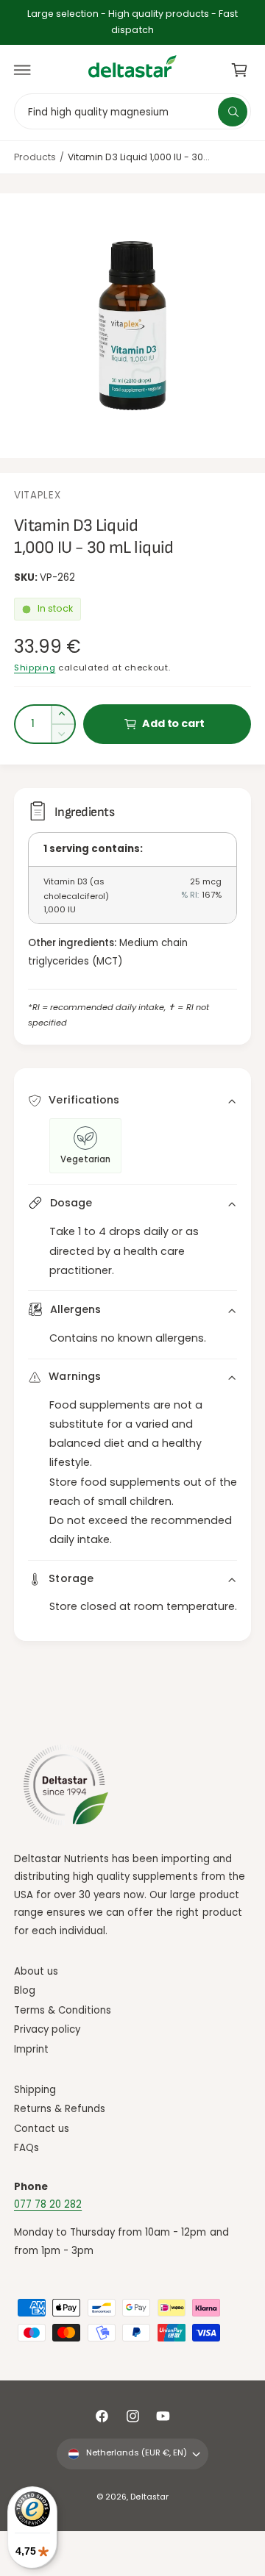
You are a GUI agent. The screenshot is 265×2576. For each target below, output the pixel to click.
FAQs (26, 2148)
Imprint (31, 2049)
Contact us (42, 2129)
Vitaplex (37, 495)
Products (35, 157)
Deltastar (149, 2497)
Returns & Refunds (60, 2109)
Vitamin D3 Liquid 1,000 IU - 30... (139, 157)
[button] (23, 70)
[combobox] (132, 111)
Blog (25, 1990)
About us (36, 1971)
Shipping (35, 668)
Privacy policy (47, 2029)
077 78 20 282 (48, 2204)
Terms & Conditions (63, 2010)
